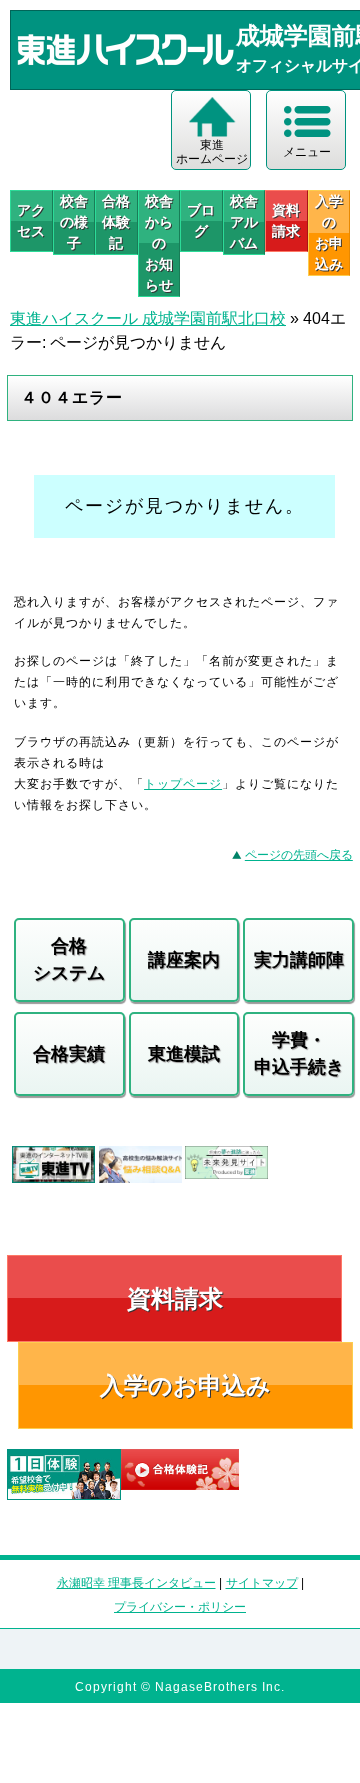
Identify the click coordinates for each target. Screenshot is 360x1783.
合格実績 (69, 1054)
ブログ (201, 220)
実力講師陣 (299, 960)
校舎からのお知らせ (159, 243)
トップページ (183, 784)
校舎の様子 (74, 222)
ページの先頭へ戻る (299, 855)
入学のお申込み (185, 1385)
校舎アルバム (244, 222)
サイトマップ (262, 1583)
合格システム (69, 959)
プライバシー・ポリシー (180, 1607)
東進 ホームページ (212, 152)
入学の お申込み (329, 232)
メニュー (307, 152)
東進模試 (184, 1054)
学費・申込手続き (299, 1053)
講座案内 (184, 960)
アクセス (31, 220)
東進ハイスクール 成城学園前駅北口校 (148, 318)
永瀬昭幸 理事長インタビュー (136, 1583)
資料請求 (286, 220)
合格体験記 (116, 222)
